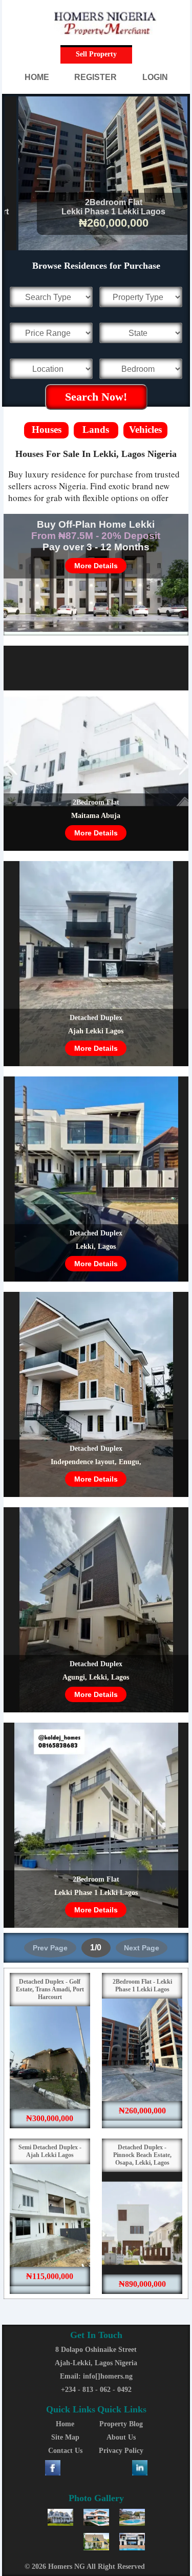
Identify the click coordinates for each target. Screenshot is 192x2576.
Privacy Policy (121, 2451)
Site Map (65, 2437)
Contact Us (65, 2451)
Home (65, 2424)
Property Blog (121, 2424)
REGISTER (95, 77)
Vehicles (145, 430)
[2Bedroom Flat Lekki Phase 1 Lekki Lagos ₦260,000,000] (97, 247)
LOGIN (155, 77)
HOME (37, 77)
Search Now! (96, 397)
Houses (47, 430)
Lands (96, 430)
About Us (121, 2437)
